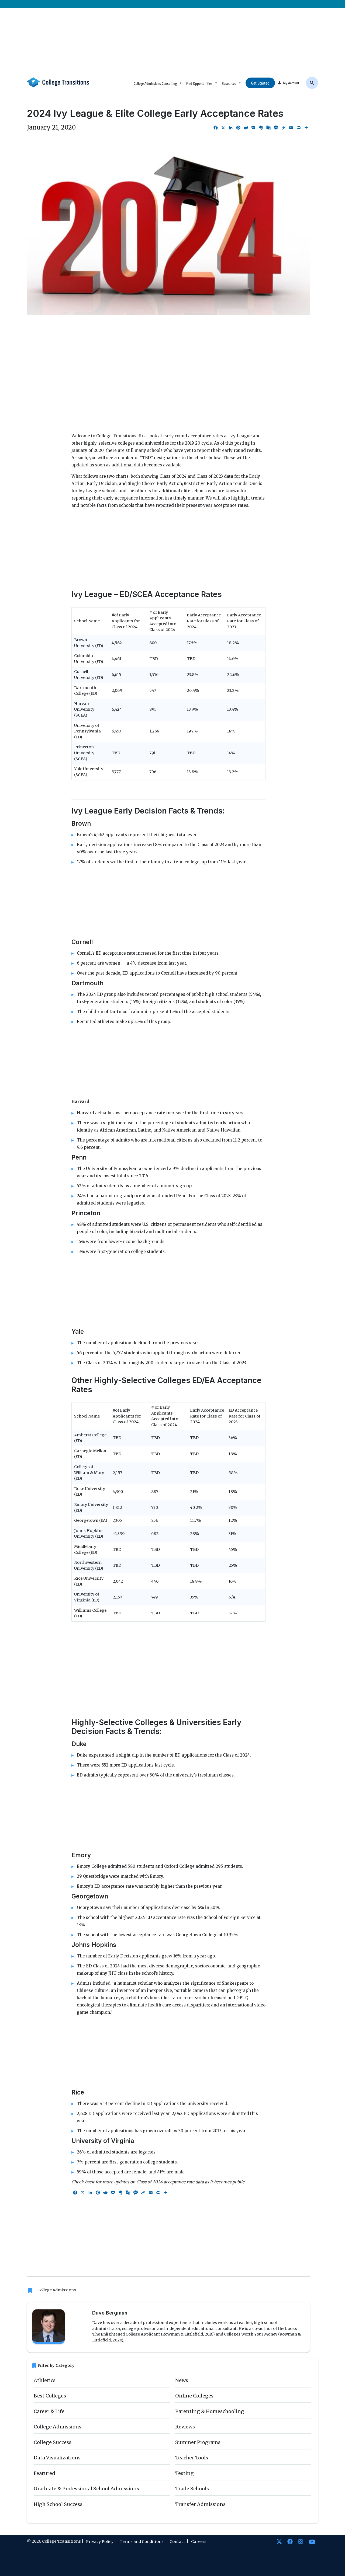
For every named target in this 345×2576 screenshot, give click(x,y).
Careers (199, 2542)
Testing (184, 2473)
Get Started (260, 83)
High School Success (58, 2504)
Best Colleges (50, 2396)
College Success (53, 2442)
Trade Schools (192, 2489)
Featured (44, 2473)
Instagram (301, 2542)
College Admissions (57, 2290)
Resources (229, 83)
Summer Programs (198, 2442)
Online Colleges (194, 2396)
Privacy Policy (100, 2542)
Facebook (290, 2542)
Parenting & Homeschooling (210, 2411)
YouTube (312, 2542)
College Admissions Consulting (155, 83)
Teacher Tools (192, 2458)
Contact (177, 2542)
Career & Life (49, 2411)
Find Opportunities (199, 83)
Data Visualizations (57, 2458)
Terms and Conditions (142, 2542)
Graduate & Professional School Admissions (86, 2489)
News (182, 2380)
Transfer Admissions (200, 2504)
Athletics (45, 2380)
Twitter (279, 2542)
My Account (291, 83)
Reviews (185, 2427)
